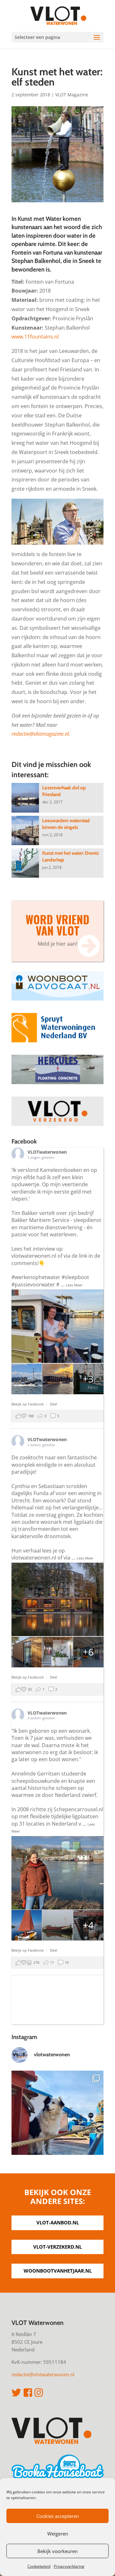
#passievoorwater (33, 1284)
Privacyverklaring (69, 2566)
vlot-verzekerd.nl (57, 2247)
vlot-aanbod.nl (58, 2222)
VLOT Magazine (72, 95)
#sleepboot (75, 1277)
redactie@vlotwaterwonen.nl (43, 2374)
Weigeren (58, 2534)
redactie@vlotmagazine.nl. (41, 734)
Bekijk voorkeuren (57, 2551)
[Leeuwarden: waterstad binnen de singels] (25, 830)
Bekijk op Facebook (28, 1404)
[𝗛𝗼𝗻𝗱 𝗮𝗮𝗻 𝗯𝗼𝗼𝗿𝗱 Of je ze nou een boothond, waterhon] (57, 2117)
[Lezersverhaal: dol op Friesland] (25, 798)
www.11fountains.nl (35, 337)
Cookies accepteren (58, 2516)
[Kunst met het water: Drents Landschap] (25, 863)
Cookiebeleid (39, 2566)
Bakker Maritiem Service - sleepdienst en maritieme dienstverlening (56, 1224)
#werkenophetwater (36, 1277)
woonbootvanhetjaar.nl (58, 2271)
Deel (54, 1404)
